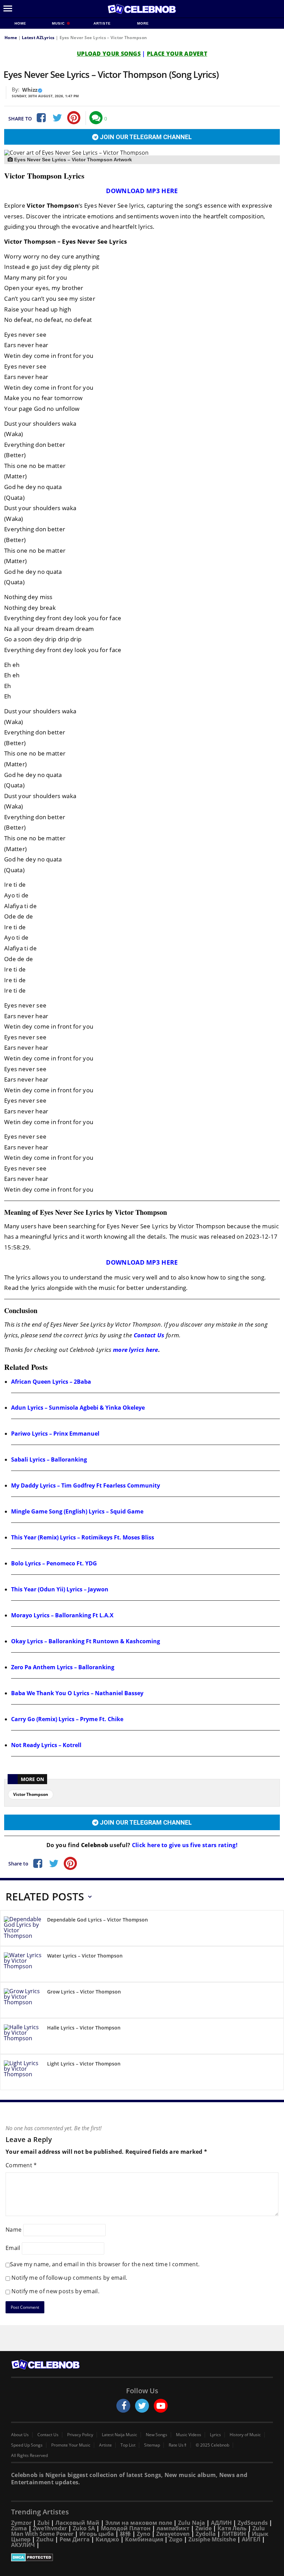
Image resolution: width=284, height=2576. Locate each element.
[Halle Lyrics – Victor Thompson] (23, 2037)
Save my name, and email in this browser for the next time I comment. (105, 2264)
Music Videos (189, 2435)
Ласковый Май (77, 2523)
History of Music (245, 2435)
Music (59, 23)
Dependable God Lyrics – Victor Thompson (97, 1920)
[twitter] (142, 2406)
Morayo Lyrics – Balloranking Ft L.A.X (62, 1615)
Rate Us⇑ (178, 2445)
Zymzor (21, 2523)
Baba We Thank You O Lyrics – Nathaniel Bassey (77, 1693)
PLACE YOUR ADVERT (177, 54)
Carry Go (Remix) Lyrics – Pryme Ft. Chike (67, 1719)
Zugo (176, 2539)
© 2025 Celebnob (212, 2445)
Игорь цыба (97, 2534)
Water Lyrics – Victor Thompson (85, 1956)
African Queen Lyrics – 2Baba (51, 1382)
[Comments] (96, 118)
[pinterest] (74, 118)
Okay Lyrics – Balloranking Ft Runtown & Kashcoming (86, 1641)
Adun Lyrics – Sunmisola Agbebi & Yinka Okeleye (78, 1408)
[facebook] (123, 2406)
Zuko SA (84, 2528)
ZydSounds (253, 2523)
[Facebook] (41, 118)
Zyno (144, 2534)
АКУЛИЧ (23, 2545)
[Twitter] (57, 118)
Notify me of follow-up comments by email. (69, 2278)
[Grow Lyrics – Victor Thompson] (23, 2001)
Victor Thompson (31, 1794)
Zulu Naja (192, 2523)
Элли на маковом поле (139, 2523)
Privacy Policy (80, 2435)
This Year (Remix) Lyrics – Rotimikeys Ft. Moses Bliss (83, 1537)
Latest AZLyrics (38, 38)
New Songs (157, 2435)
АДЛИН (221, 2523)
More (143, 23)
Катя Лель (232, 2528)
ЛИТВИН (234, 2534)
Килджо (107, 2539)
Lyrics (215, 2435)
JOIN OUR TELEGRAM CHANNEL (145, 137)
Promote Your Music (71, 2445)
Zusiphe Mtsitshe (212, 2539)
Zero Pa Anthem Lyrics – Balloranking (63, 1667)
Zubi (43, 2523)
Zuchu (45, 2539)
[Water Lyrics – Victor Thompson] (23, 1965)
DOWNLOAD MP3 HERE (142, 191)
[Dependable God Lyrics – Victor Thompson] (23, 1929)
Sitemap (152, 2445)
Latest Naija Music (119, 2435)
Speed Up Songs (27, 2445)
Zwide (203, 2528)
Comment (21, 2165)
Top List (128, 2445)
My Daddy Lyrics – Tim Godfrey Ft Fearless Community (86, 1485)
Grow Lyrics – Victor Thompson (84, 1992)
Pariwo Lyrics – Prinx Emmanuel (55, 1434)
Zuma (19, 2528)
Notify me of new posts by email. (55, 2291)
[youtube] (161, 2406)
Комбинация (144, 2539)
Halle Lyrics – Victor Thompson (84, 2028)
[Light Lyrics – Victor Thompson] (23, 2073)
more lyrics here (136, 1350)
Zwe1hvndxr (50, 2528)
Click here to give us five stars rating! (184, 1845)
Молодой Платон (126, 2528)
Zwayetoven (173, 2534)
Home (20, 23)
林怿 (125, 2534)
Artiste (102, 23)
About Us (20, 2435)
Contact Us (149, 1335)
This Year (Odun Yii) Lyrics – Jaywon (60, 1589)
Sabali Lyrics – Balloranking (49, 1459)
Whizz (30, 90)
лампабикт (173, 2528)
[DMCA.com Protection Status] (142, 2557)
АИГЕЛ (251, 2539)
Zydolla (206, 2534)
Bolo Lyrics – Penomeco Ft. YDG (54, 1563)
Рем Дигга (75, 2539)
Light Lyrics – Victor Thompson (84, 2064)
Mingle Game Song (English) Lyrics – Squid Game (77, 1511)
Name (14, 2230)
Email (13, 2248)
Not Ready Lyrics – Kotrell (46, 1745)
